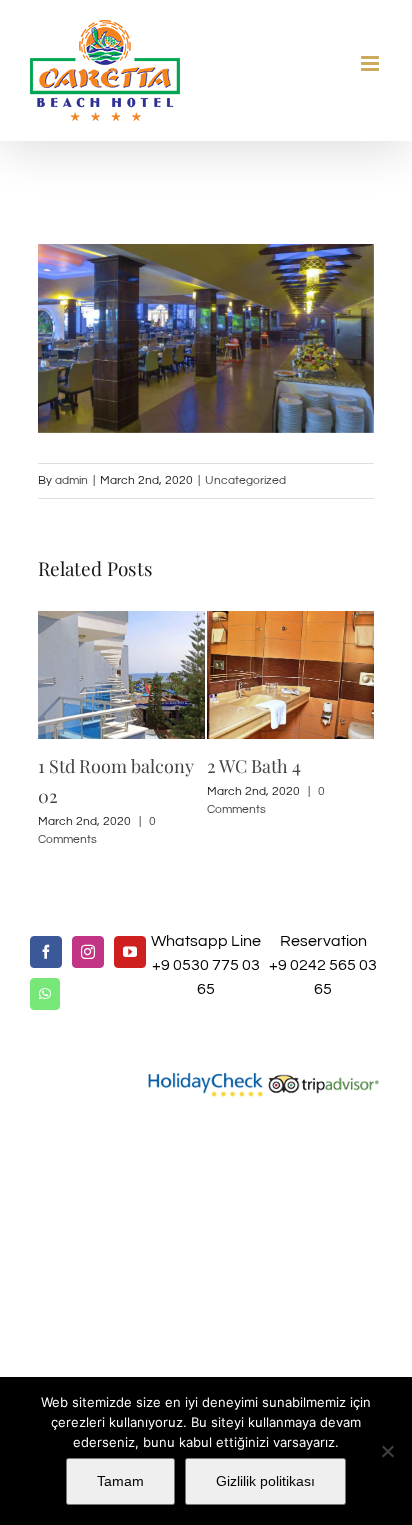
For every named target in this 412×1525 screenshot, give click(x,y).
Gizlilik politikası (265, 1481)
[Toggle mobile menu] (371, 63)
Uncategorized (245, 480)
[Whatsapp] (45, 969)
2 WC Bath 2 (310, 766)
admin (71, 480)
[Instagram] (88, 927)
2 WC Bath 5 (140, 766)
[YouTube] (130, 927)
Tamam (120, 1481)
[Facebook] (46, 927)
